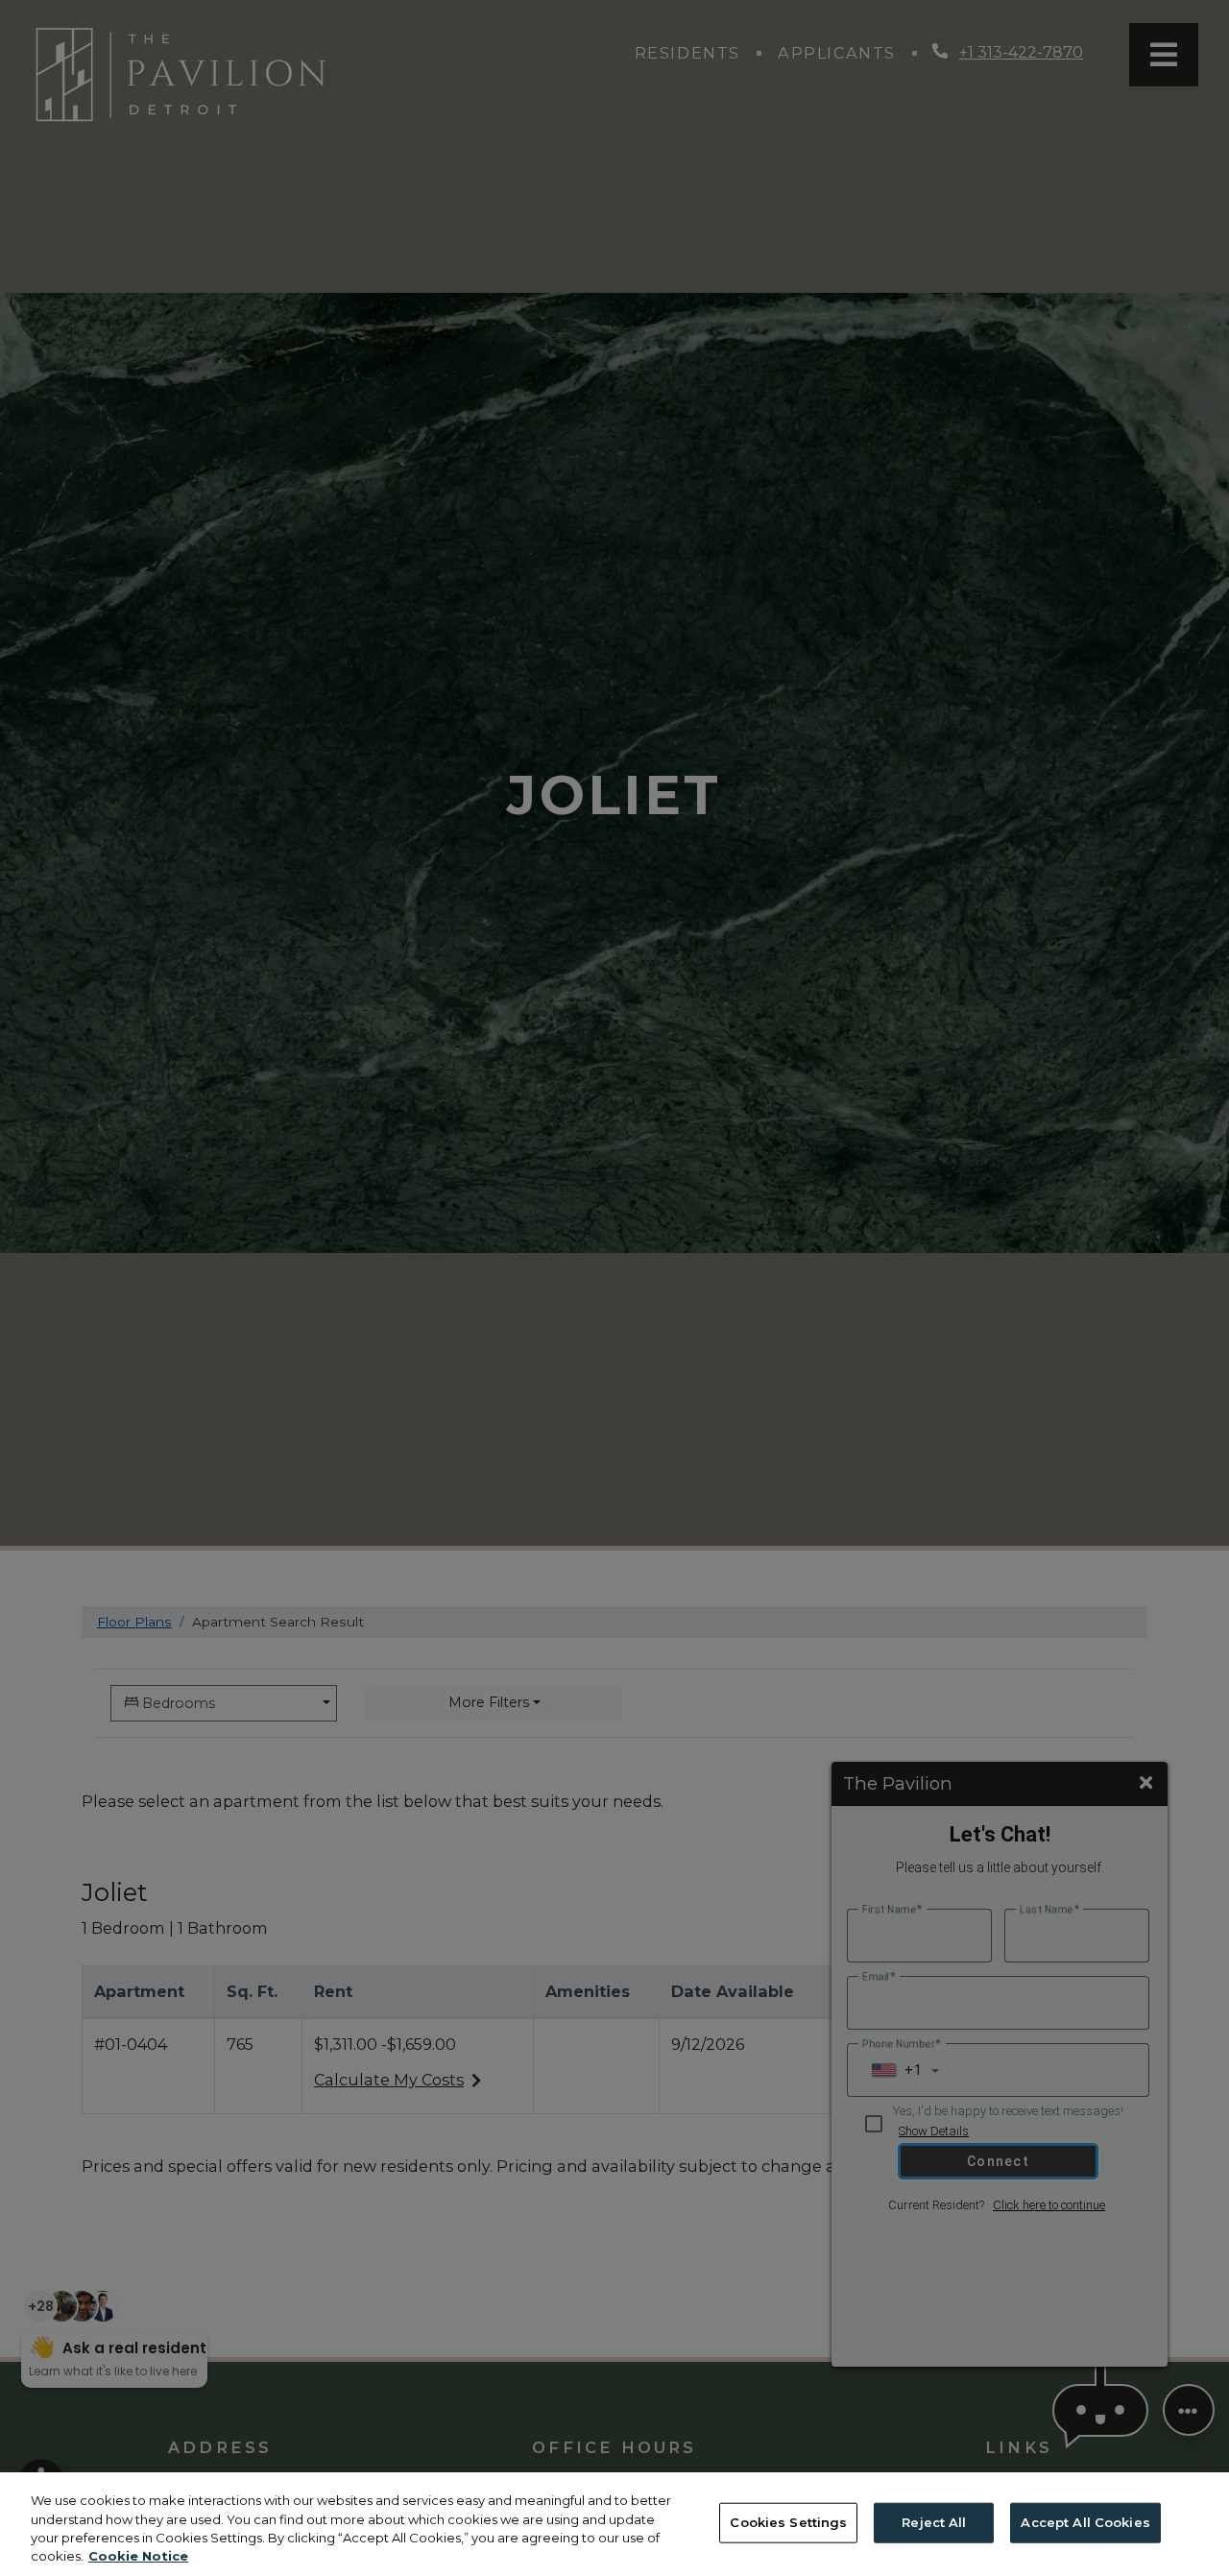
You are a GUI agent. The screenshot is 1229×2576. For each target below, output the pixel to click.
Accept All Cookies (1085, 2522)
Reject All (934, 2522)
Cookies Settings (788, 2522)
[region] (614, 2524)
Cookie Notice (138, 2556)
